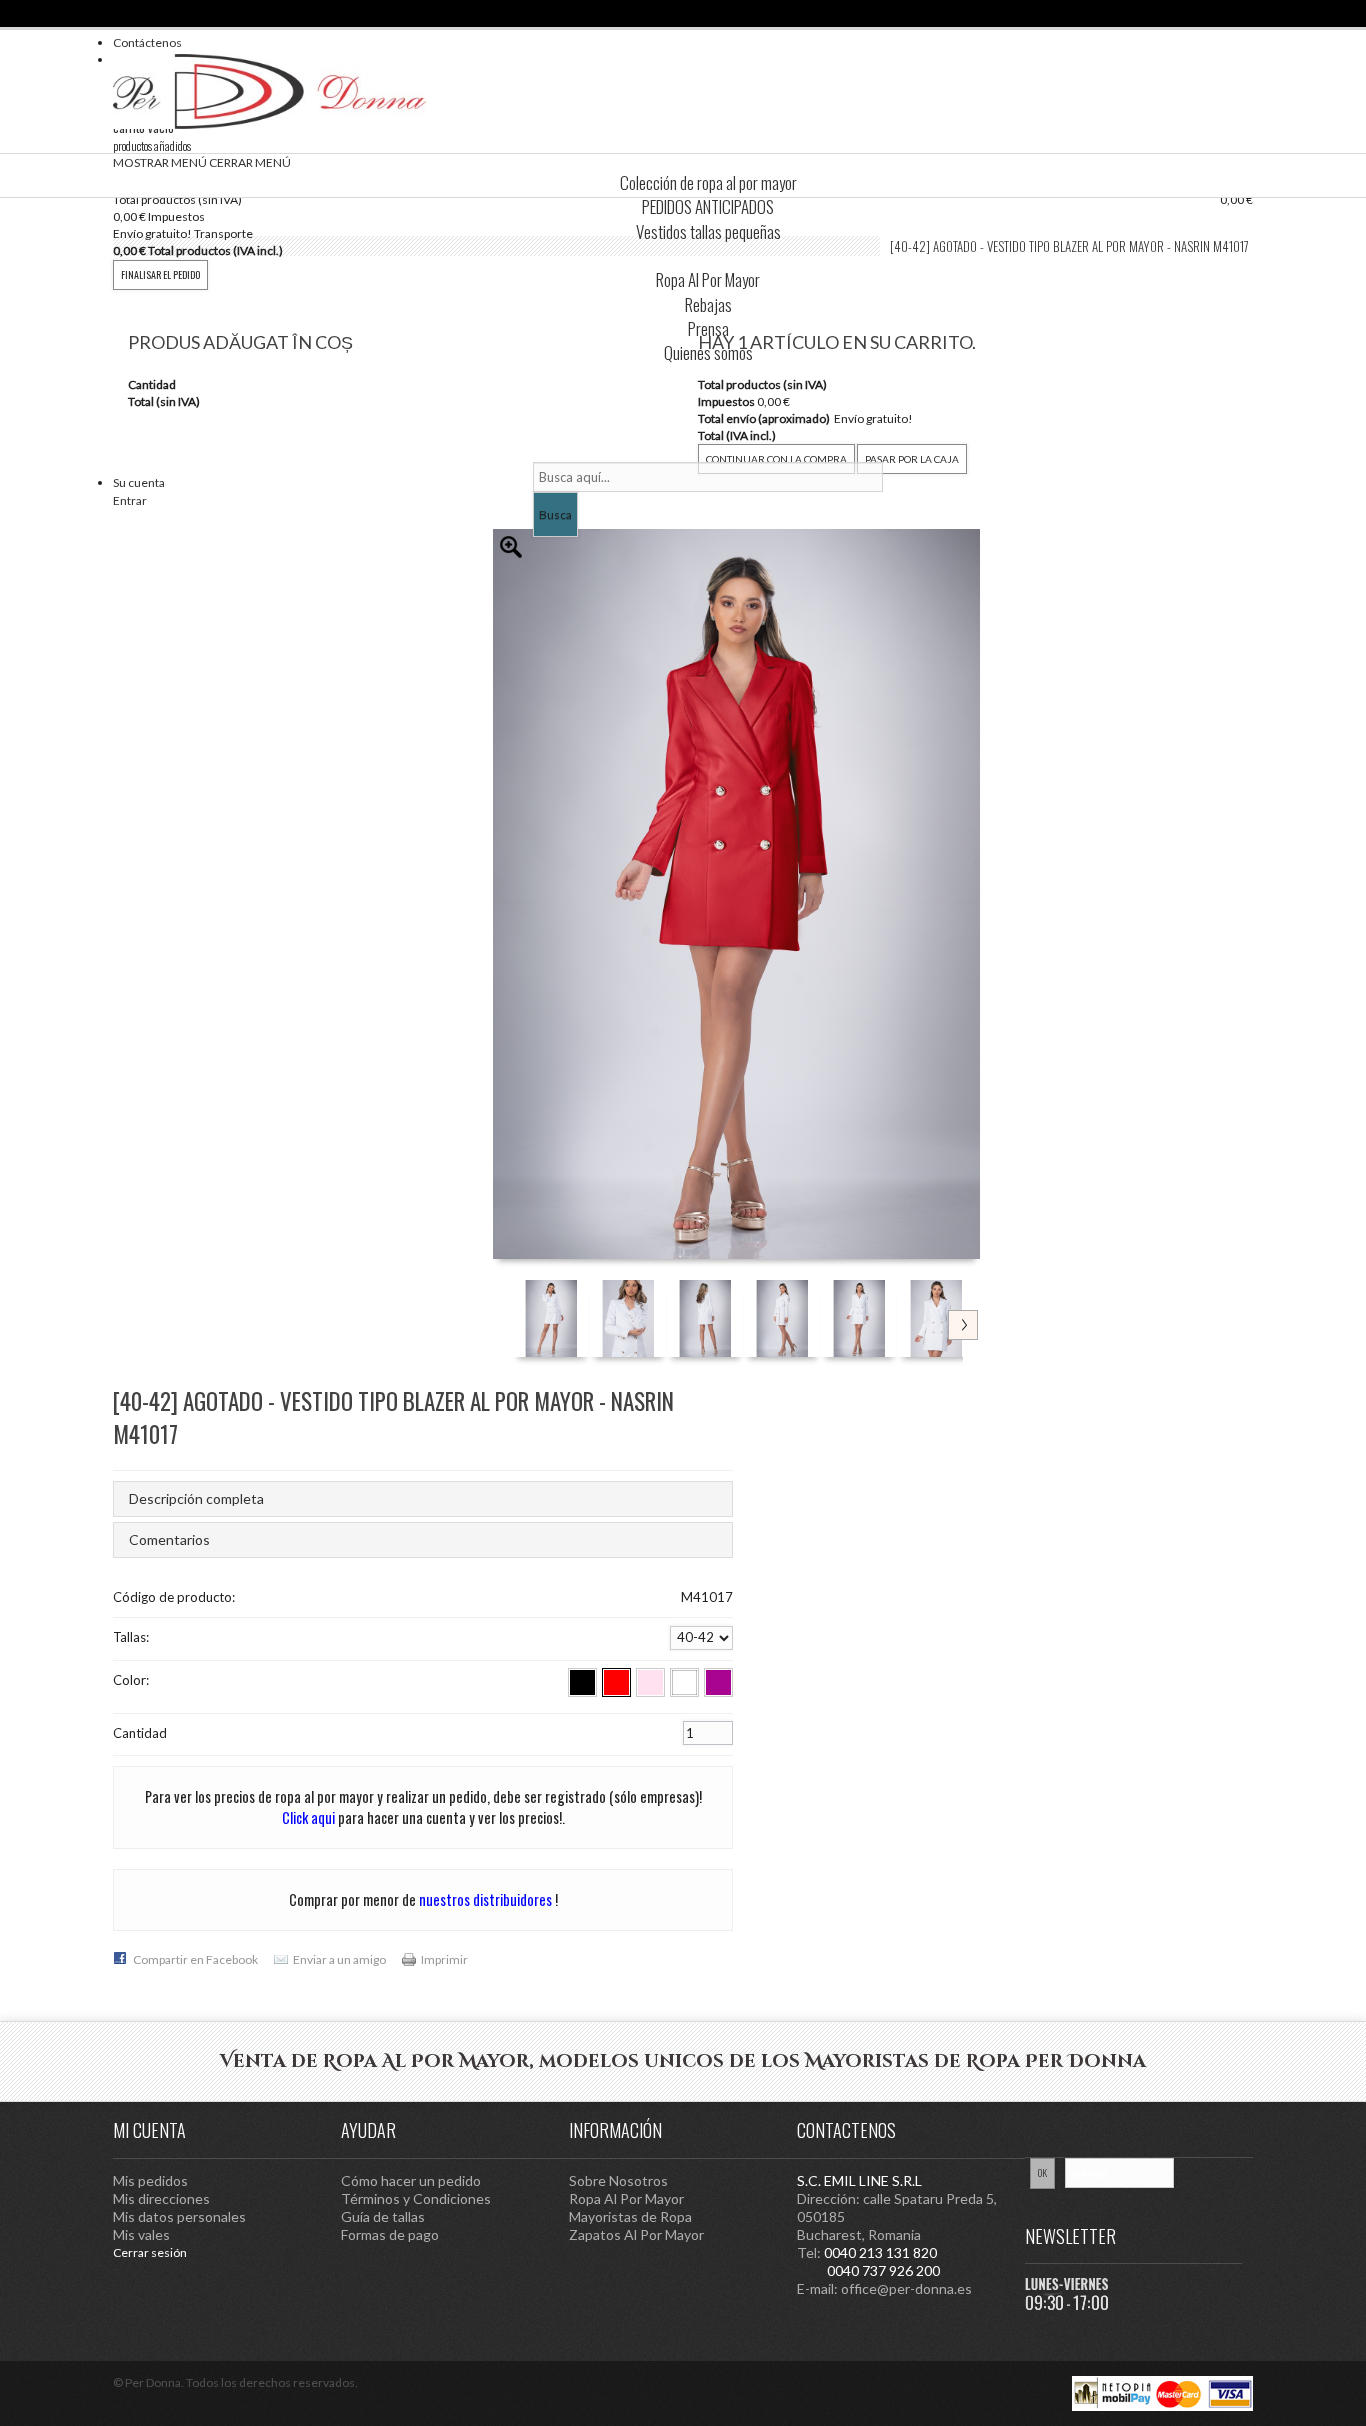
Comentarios (169, 1539)
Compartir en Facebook (195, 1959)
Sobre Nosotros (618, 2180)
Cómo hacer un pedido (411, 2180)
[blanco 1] (684, 1682)
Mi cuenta (149, 2130)
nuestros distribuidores (485, 1899)
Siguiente (963, 1325)
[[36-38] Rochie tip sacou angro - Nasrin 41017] (551, 1318)
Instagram (1058, 2129)
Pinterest (1093, 2129)
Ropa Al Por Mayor (626, 2198)
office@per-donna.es (906, 2288)
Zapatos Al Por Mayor (636, 2234)
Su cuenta (139, 482)
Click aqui (308, 1817)
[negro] (582, 1682)
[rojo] (616, 1682)
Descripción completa (196, 1498)
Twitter (1198, 2129)
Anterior (517, 1288)
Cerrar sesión (150, 2252)
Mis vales (141, 2234)
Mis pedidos (150, 2180)
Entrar (130, 500)
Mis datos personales (179, 2216)
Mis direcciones (161, 2198)
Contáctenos (147, 42)
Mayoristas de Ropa (630, 2216)
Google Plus (1163, 2129)
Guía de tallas (383, 2216)
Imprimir (444, 1959)
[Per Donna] (269, 91)
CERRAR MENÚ (250, 162)
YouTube (1128, 2129)
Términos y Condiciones (416, 2198)
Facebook (1233, 2129)
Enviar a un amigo (339, 1959)
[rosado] (650, 1682)
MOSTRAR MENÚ (160, 162)
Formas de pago (390, 2234)
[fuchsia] (718, 1682)
